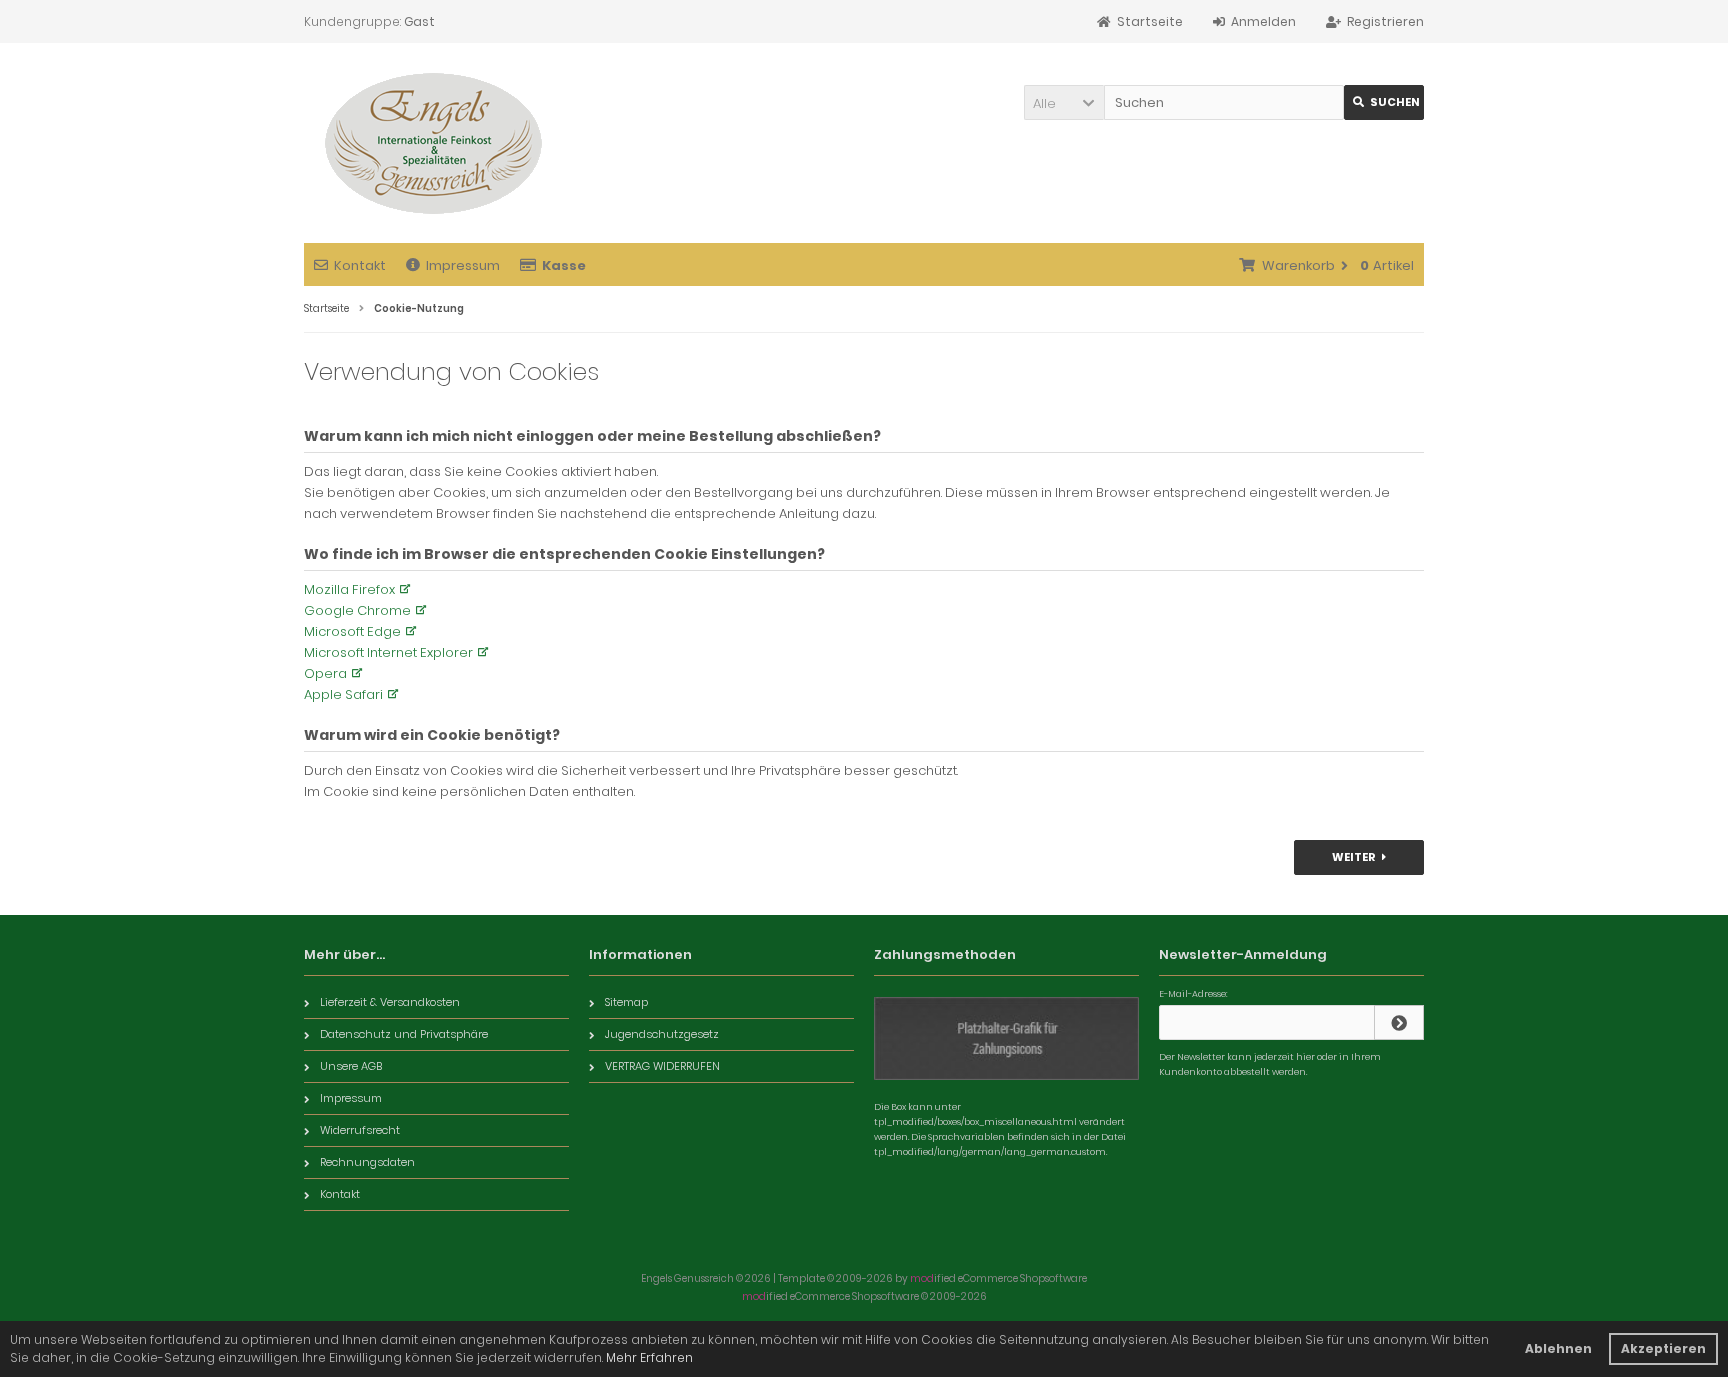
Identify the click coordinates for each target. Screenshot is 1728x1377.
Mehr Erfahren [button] (649, 1357)
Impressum (463, 265)
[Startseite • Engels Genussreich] (432, 143)
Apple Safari (343, 694)
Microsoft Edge (352, 631)
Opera (325, 673)
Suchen (1384, 102)
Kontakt (360, 265)
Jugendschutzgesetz (662, 1034)
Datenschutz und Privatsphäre (404, 1034)
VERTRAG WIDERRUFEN (662, 1066)
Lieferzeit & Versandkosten (390, 1002)
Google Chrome (357, 610)
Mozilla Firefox (349, 589)
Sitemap (626, 1002)
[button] (1064, 102)
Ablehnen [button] (1558, 1348)
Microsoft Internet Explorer (388, 652)
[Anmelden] (1399, 1022)
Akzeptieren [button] (1663, 1348)
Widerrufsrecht (360, 1130)
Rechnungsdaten (367, 1162)
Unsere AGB (351, 1066)
